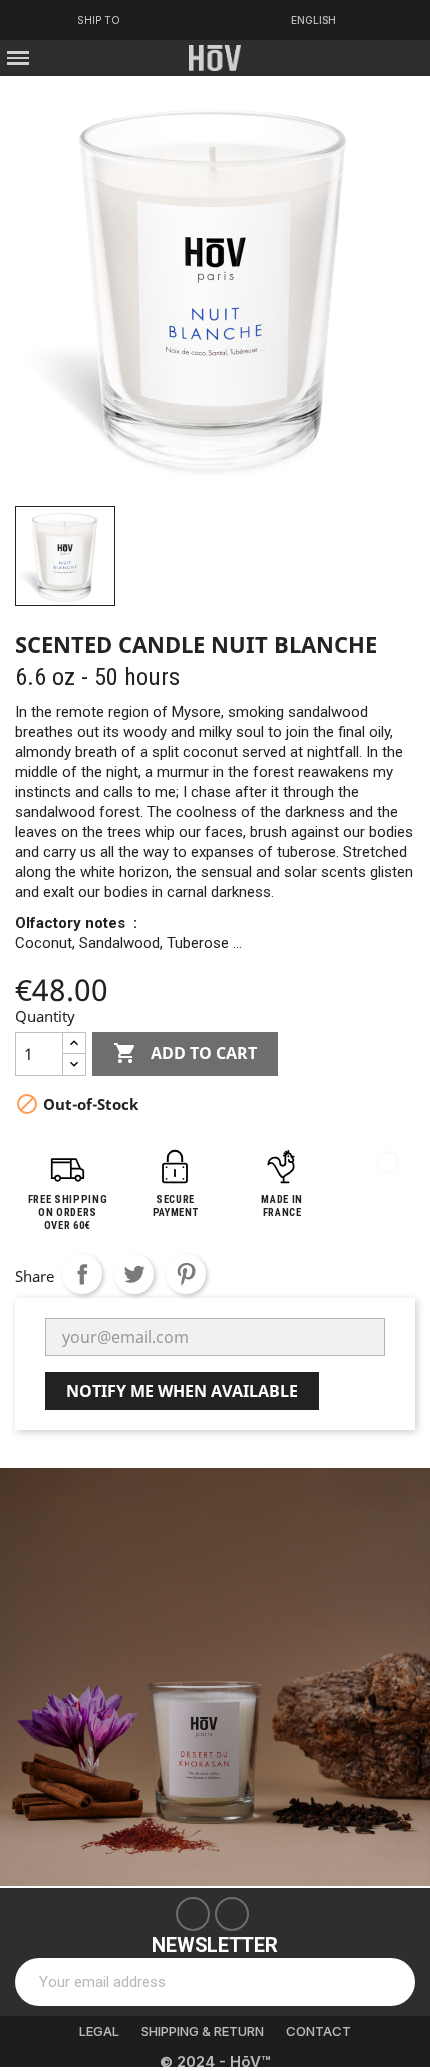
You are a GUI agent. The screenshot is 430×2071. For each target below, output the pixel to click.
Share (82, 1274)
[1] (389, 1982)
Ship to (98, 20)
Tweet (134, 1274)
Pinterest (186, 1274)
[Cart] (400, 57)
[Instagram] (232, 1914)
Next (400, 1676)
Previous (30, 1676)
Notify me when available (182, 1391)
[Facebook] (193, 1914)
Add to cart (185, 1053)
